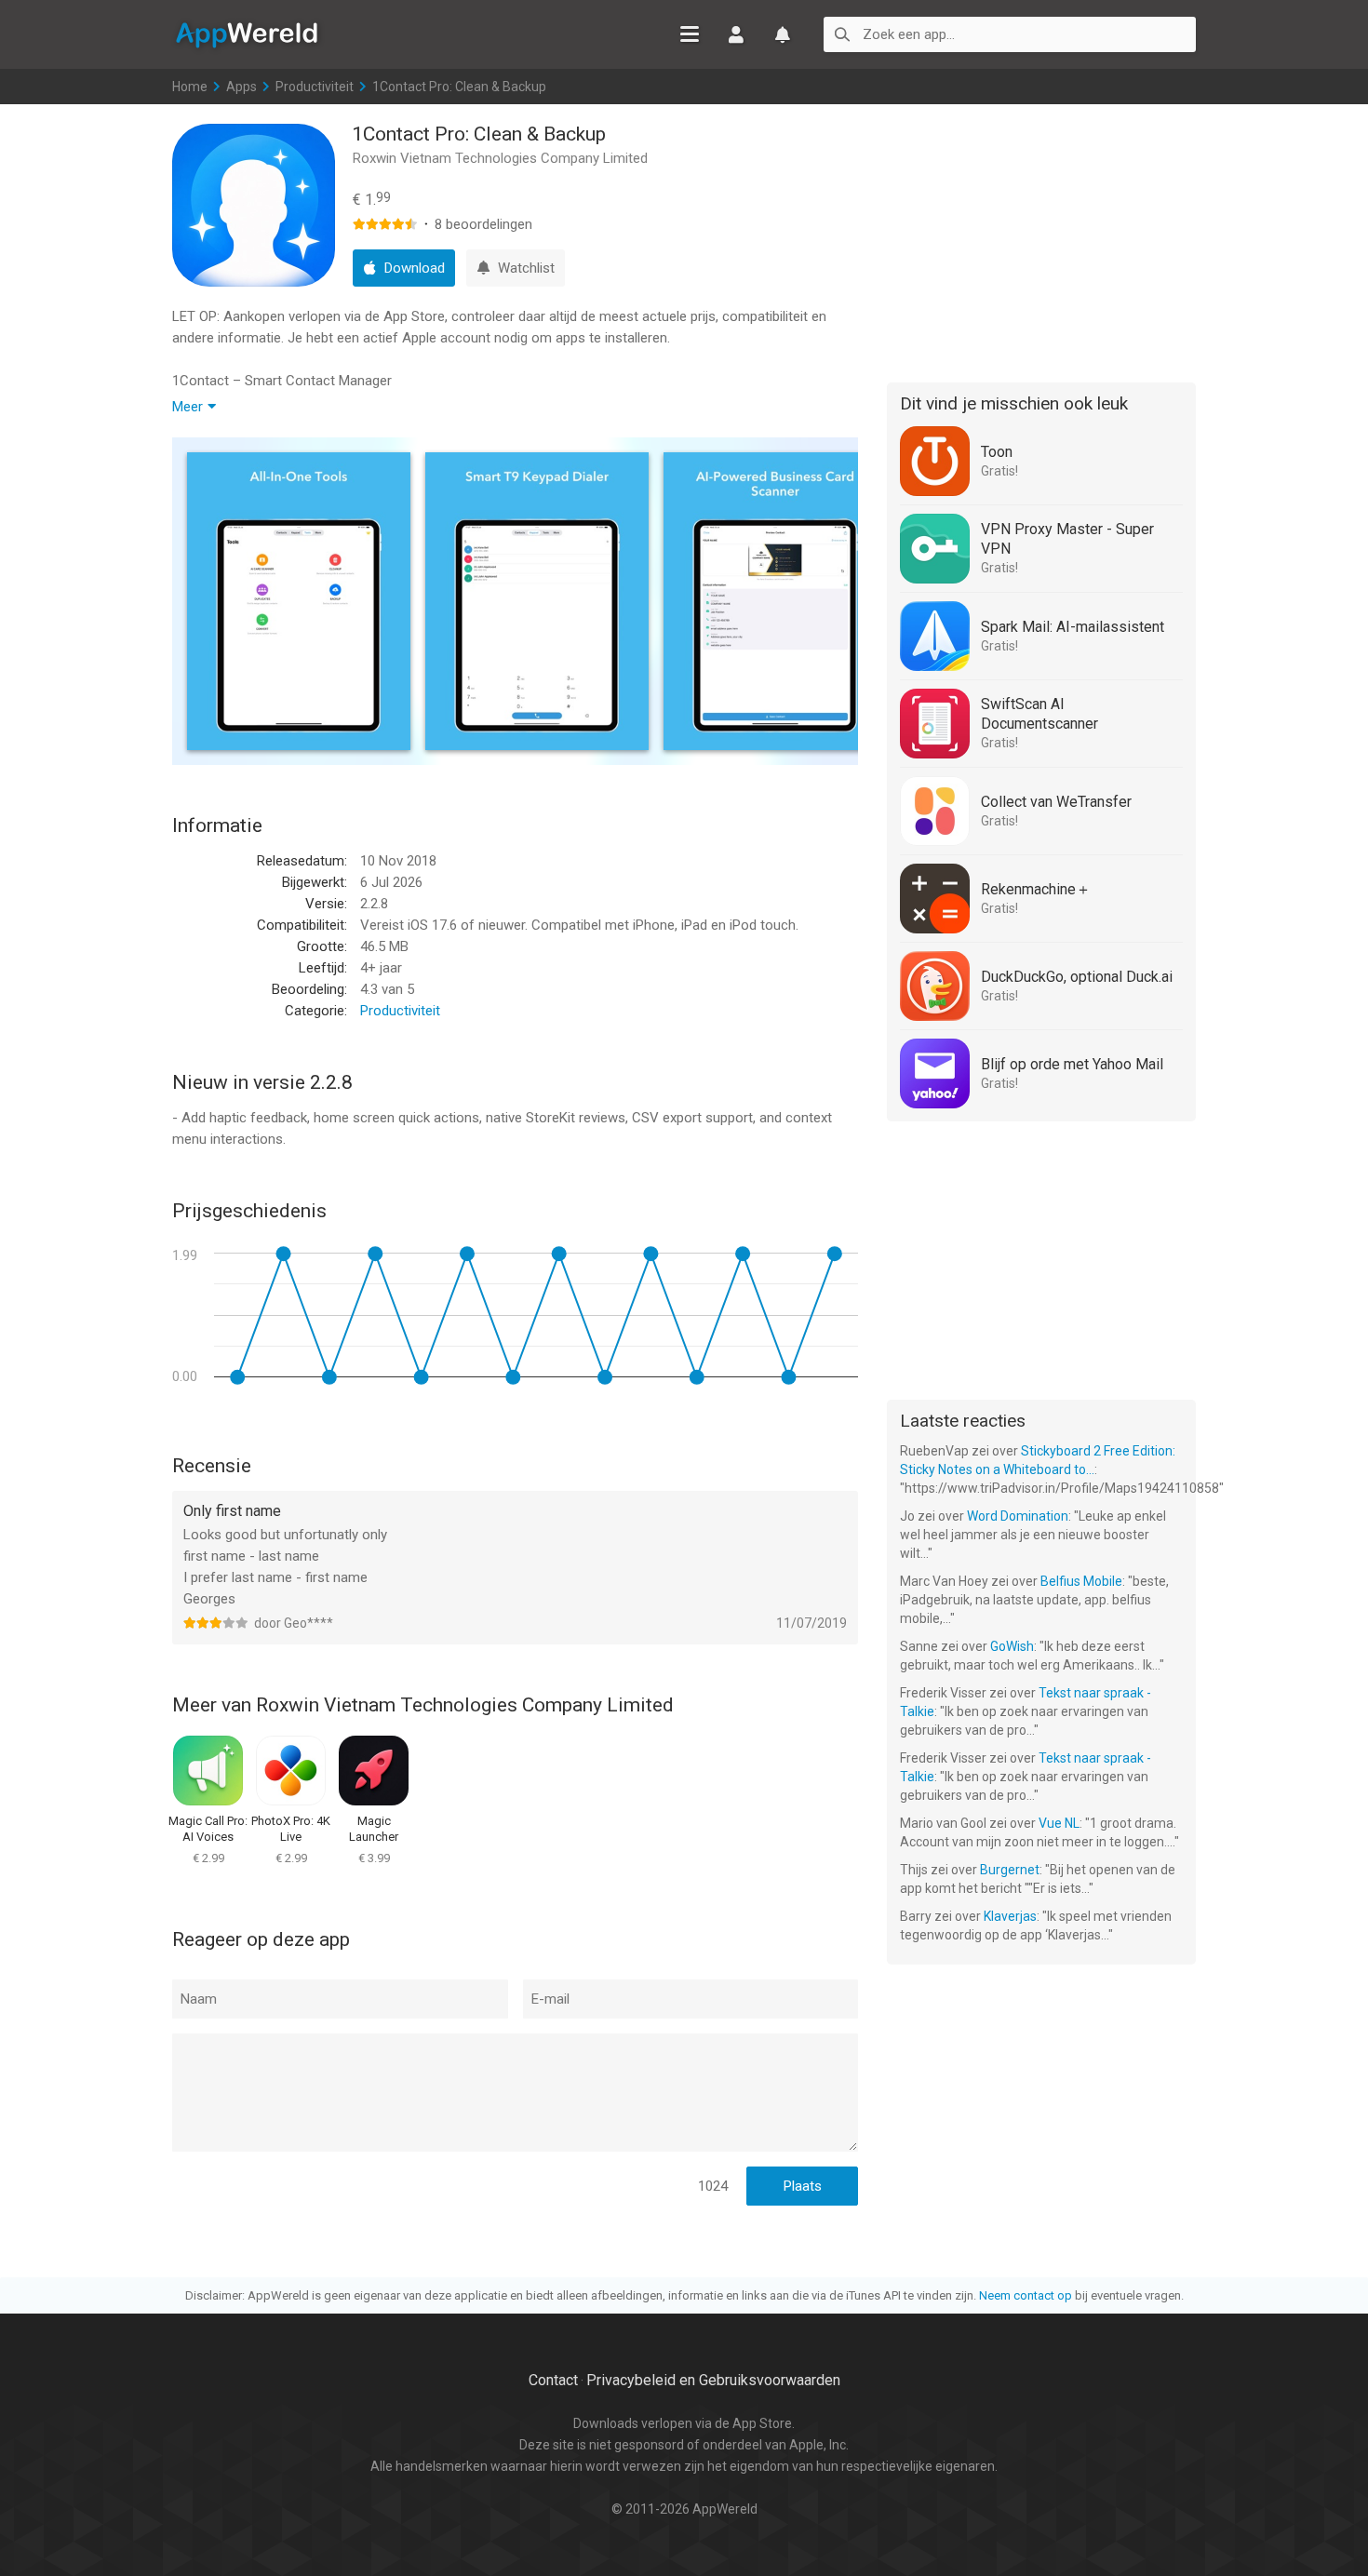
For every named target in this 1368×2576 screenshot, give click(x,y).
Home (190, 87)
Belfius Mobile (1081, 1581)
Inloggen (736, 34)
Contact (553, 2380)
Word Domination (1018, 1516)
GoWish (1012, 1646)
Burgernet (1010, 1870)
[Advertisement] (1041, 240)
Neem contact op (1026, 2295)
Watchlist (783, 34)
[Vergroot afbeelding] (299, 601)
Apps (241, 87)
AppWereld (247, 34)
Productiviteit (315, 87)
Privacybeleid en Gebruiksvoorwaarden (713, 2380)
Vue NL (1059, 1823)
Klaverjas (1010, 1916)
